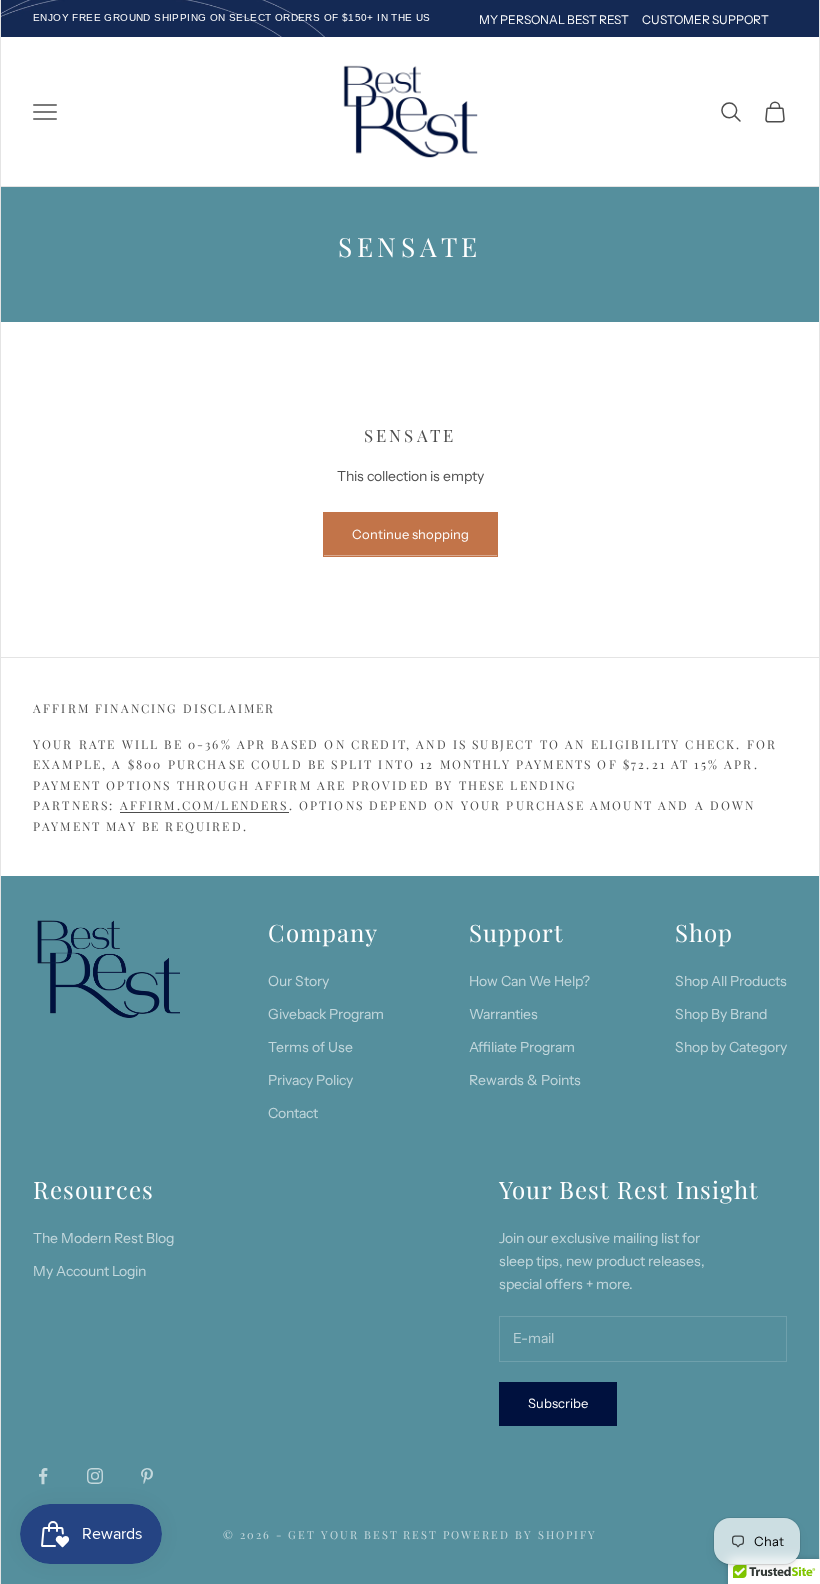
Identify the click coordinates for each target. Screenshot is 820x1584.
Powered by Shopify (520, 1534)
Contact (293, 1113)
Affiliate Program (522, 1047)
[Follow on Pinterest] (147, 1476)
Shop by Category (731, 1047)
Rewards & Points (525, 1080)
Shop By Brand (721, 1014)
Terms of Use (310, 1047)
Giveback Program (326, 1014)
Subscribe (558, 1403)
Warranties (503, 1014)
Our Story (298, 981)
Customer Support (705, 19)
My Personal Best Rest (554, 19)
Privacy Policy (310, 1080)
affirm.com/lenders (204, 805)
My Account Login (89, 1271)
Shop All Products (731, 981)
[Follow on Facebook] (43, 1476)
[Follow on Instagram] (95, 1476)
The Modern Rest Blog (103, 1238)
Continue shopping (410, 534)
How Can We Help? (529, 981)
